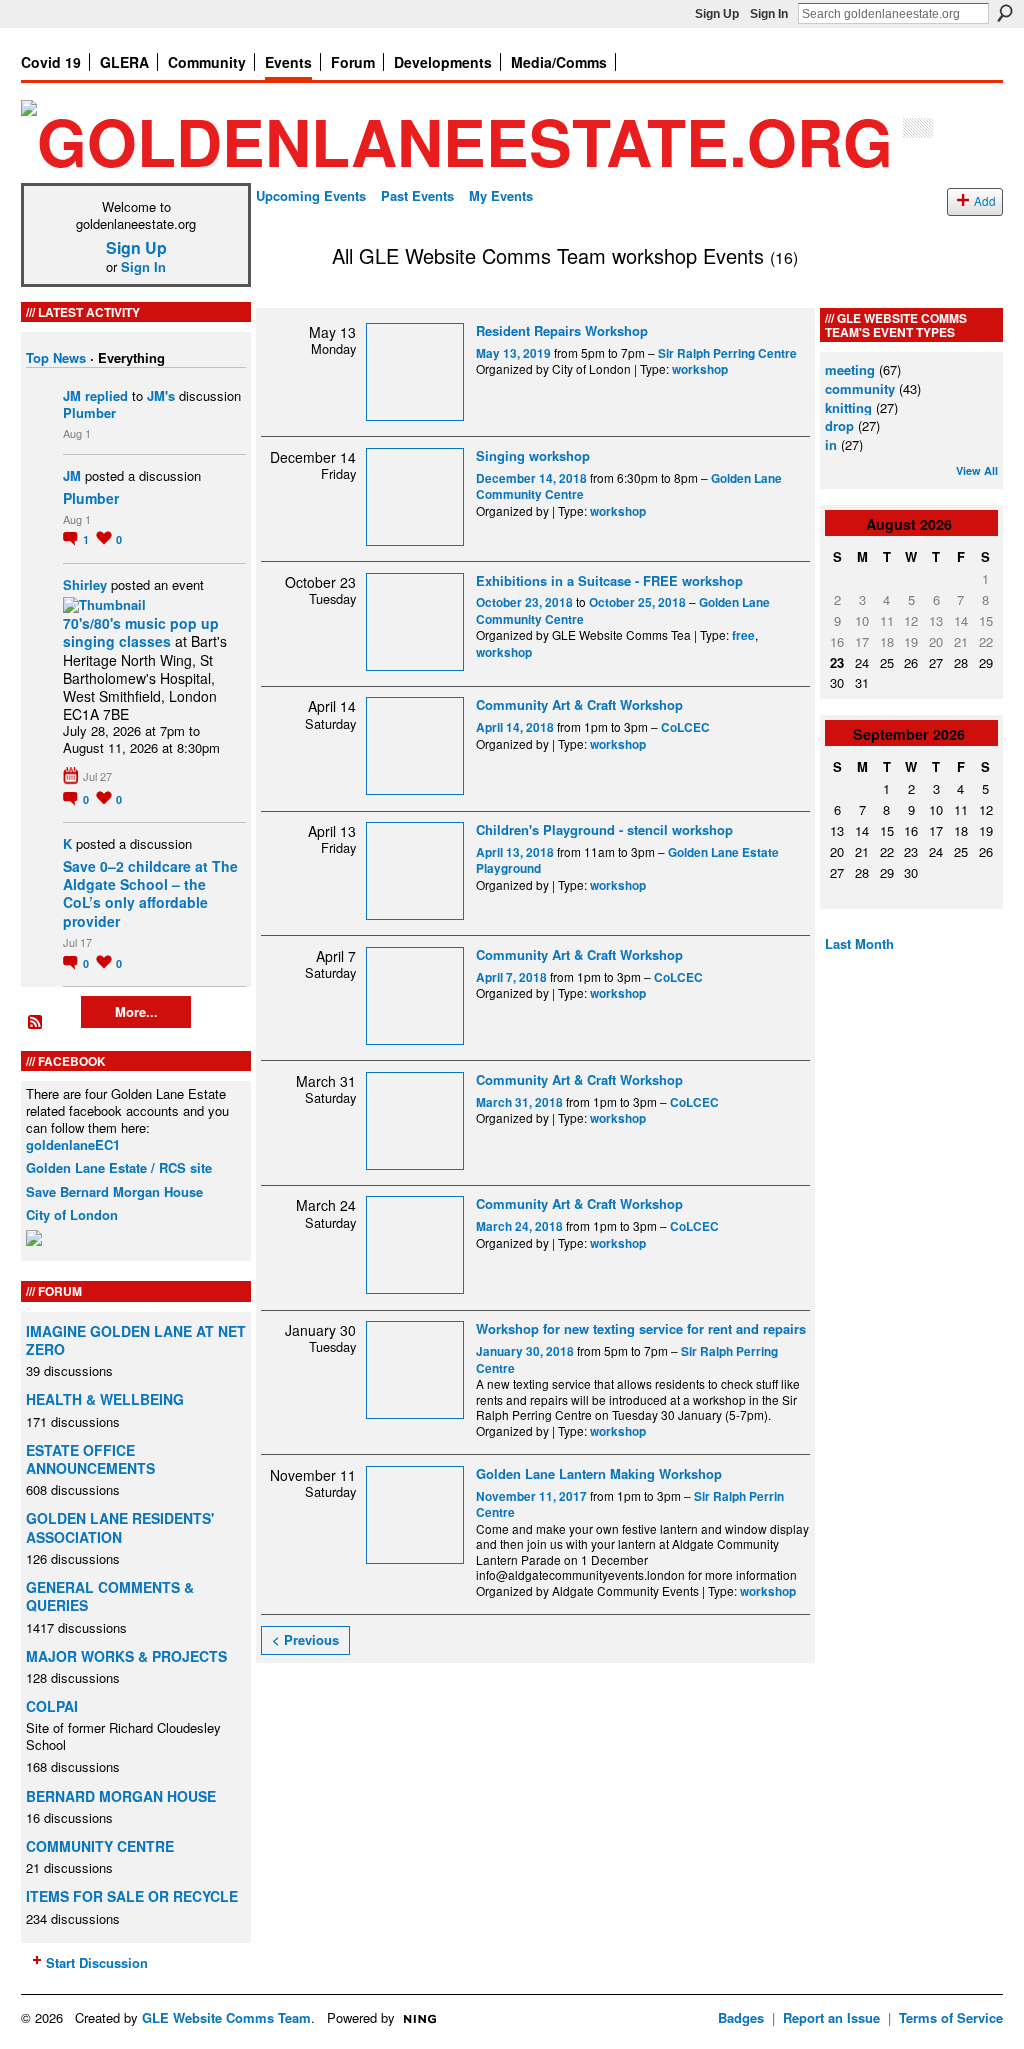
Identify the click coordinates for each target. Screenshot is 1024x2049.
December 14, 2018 (531, 478)
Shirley (85, 584)
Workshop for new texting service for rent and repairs (641, 1328)
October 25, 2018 (637, 602)
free (743, 635)
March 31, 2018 (519, 1102)
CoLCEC (685, 727)
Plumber (89, 412)
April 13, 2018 (515, 852)
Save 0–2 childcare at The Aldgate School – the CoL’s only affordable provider (150, 893)
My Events (501, 195)
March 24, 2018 (519, 1226)
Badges (741, 2017)
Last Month (859, 943)
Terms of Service (951, 2017)
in (831, 444)
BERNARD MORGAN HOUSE (121, 1796)
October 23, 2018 (524, 602)
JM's (161, 395)
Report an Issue (831, 2017)
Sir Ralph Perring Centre (727, 353)
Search (1005, 13)
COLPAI (52, 1706)
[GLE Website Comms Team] (288, 298)
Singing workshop (533, 455)
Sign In (769, 14)
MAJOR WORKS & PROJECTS (126, 1656)
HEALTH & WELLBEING (105, 1399)
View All (977, 470)
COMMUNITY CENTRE (100, 1846)
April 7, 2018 (511, 977)
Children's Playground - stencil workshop (604, 829)
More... (136, 1011)
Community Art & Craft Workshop (579, 704)
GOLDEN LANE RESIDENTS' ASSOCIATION (120, 1527)
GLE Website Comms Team (226, 2017)
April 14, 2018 (515, 727)
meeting (850, 369)
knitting (848, 407)
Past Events (417, 195)
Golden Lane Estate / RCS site (119, 1167)
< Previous (305, 1639)
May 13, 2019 (513, 353)
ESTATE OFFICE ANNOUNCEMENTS (90, 1459)
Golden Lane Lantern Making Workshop (599, 1473)
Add (985, 201)
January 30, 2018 (525, 1351)
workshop (700, 369)
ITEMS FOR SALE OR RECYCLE (132, 1896)
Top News (56, 357)
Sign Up (717, 14)
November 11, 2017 (531, 1496)
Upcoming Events (311, 195)
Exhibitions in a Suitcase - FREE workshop (609, 580)
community (860, 388)
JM (72, 395)
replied (106, 395)
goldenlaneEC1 (73, 1144)
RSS (36, 1023)
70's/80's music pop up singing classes (141, 632)
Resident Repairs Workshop (562, 330)
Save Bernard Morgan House (114, 1191)
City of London (72, 1214)
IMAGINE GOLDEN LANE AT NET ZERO (136, 1340)
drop (839, 425)
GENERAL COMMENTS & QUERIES (110, 1596)
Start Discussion (97, 1962)
